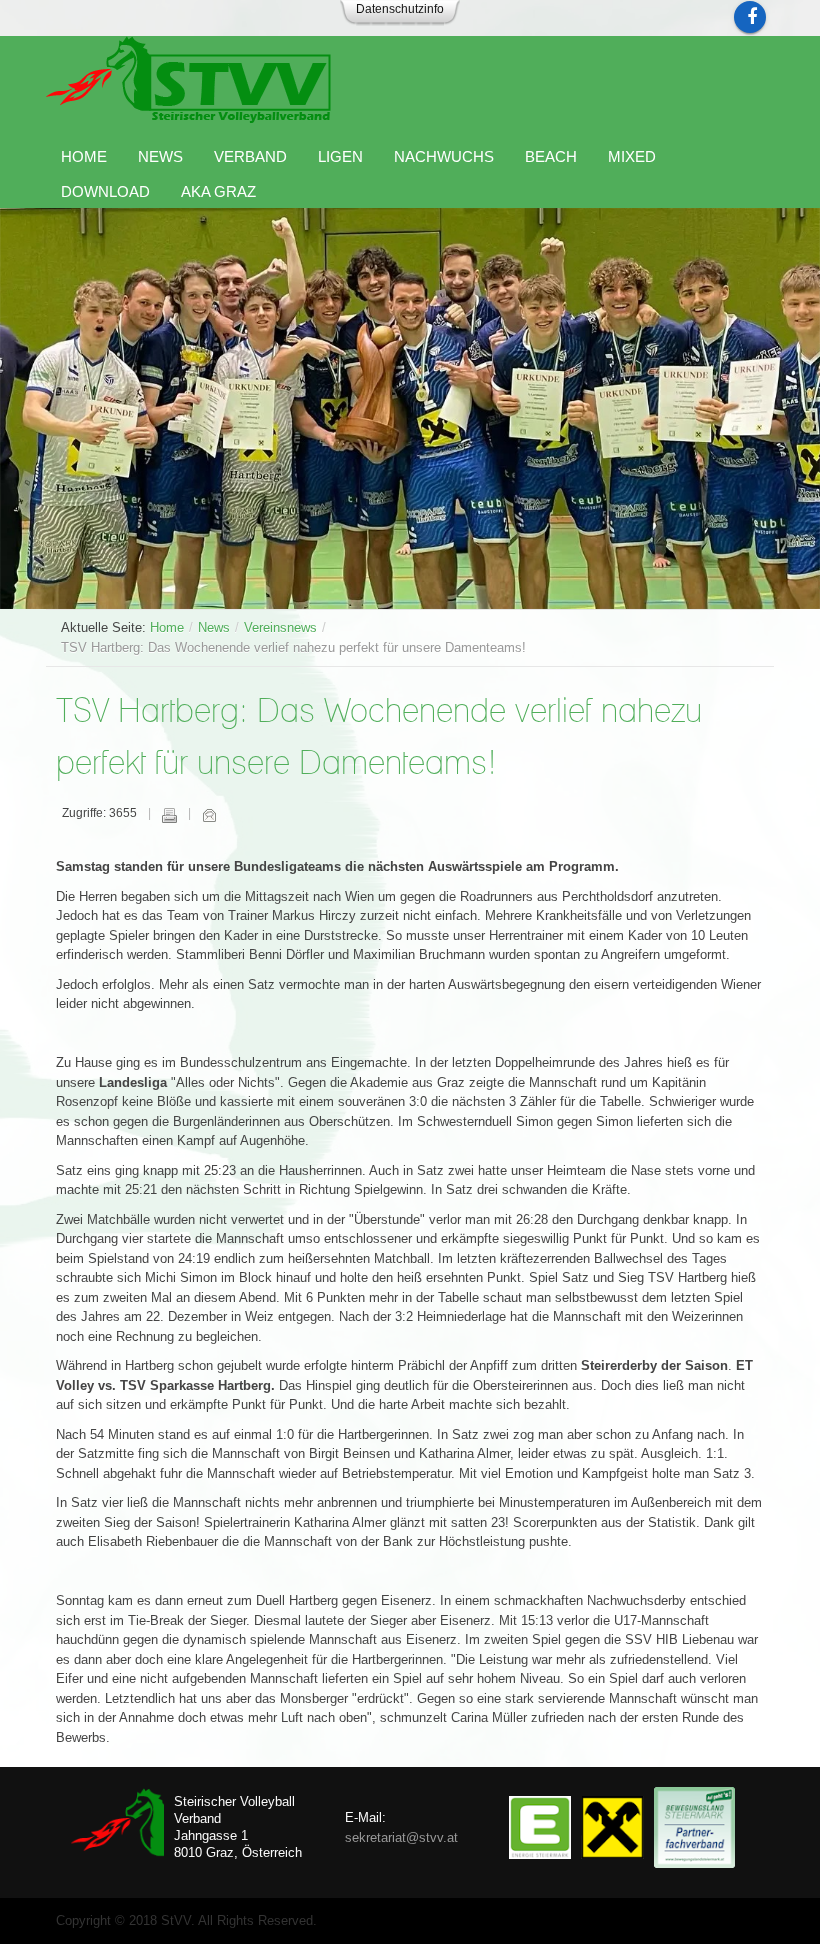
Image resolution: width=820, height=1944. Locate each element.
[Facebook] (750, 17)
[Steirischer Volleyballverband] (188, 79)
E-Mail (209, 815)
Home (167, 627)
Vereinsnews (280, 627)
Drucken (169, 815)
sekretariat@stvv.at (401, 1837)
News (214, 627)
